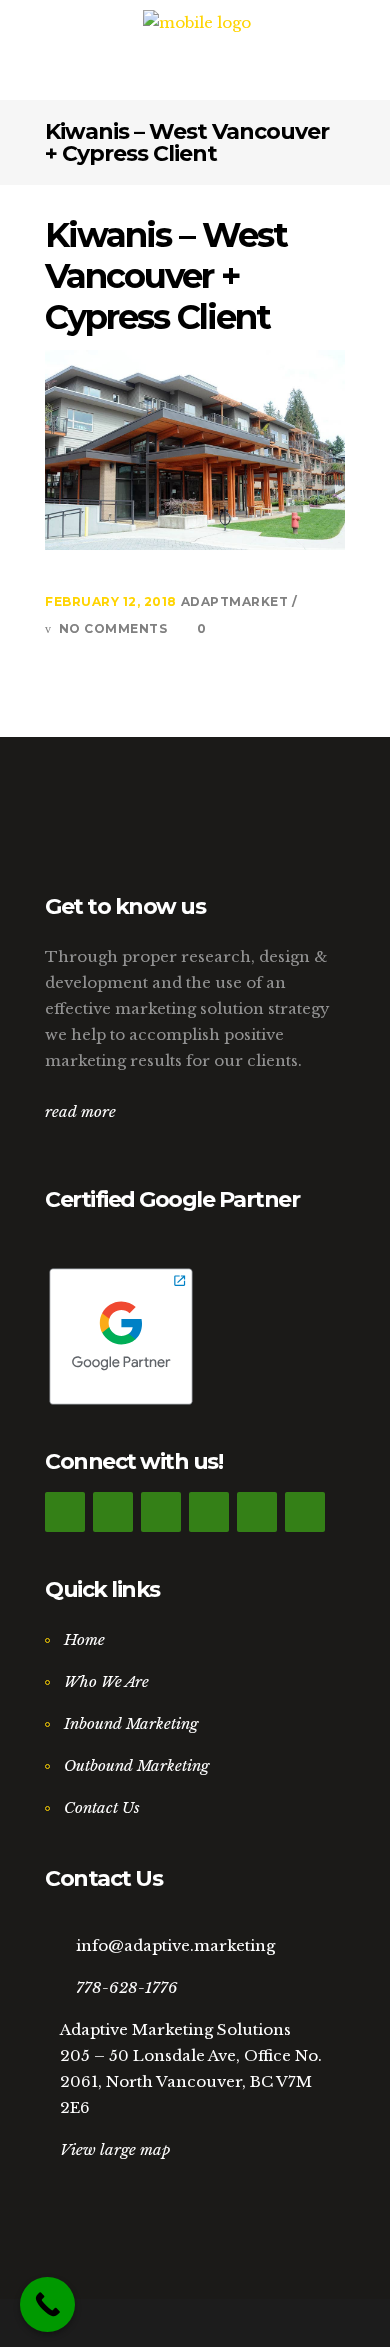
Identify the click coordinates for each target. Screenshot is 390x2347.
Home (84, 1639)
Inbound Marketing (131, 1723)
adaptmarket (236, 601)
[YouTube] (305, 1512)
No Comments (113, 628)
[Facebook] (65, 1512)
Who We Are (106, 1681)
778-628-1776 (127, 1987)
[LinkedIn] (161, 1512)
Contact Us (102, 1807)
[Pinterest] (257, 1512)
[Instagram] (209, 1512)
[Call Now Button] (47, 2304)
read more (80, 1111)
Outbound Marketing (136, 1765)
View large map (115, 2149)
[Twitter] (113, 1512)
